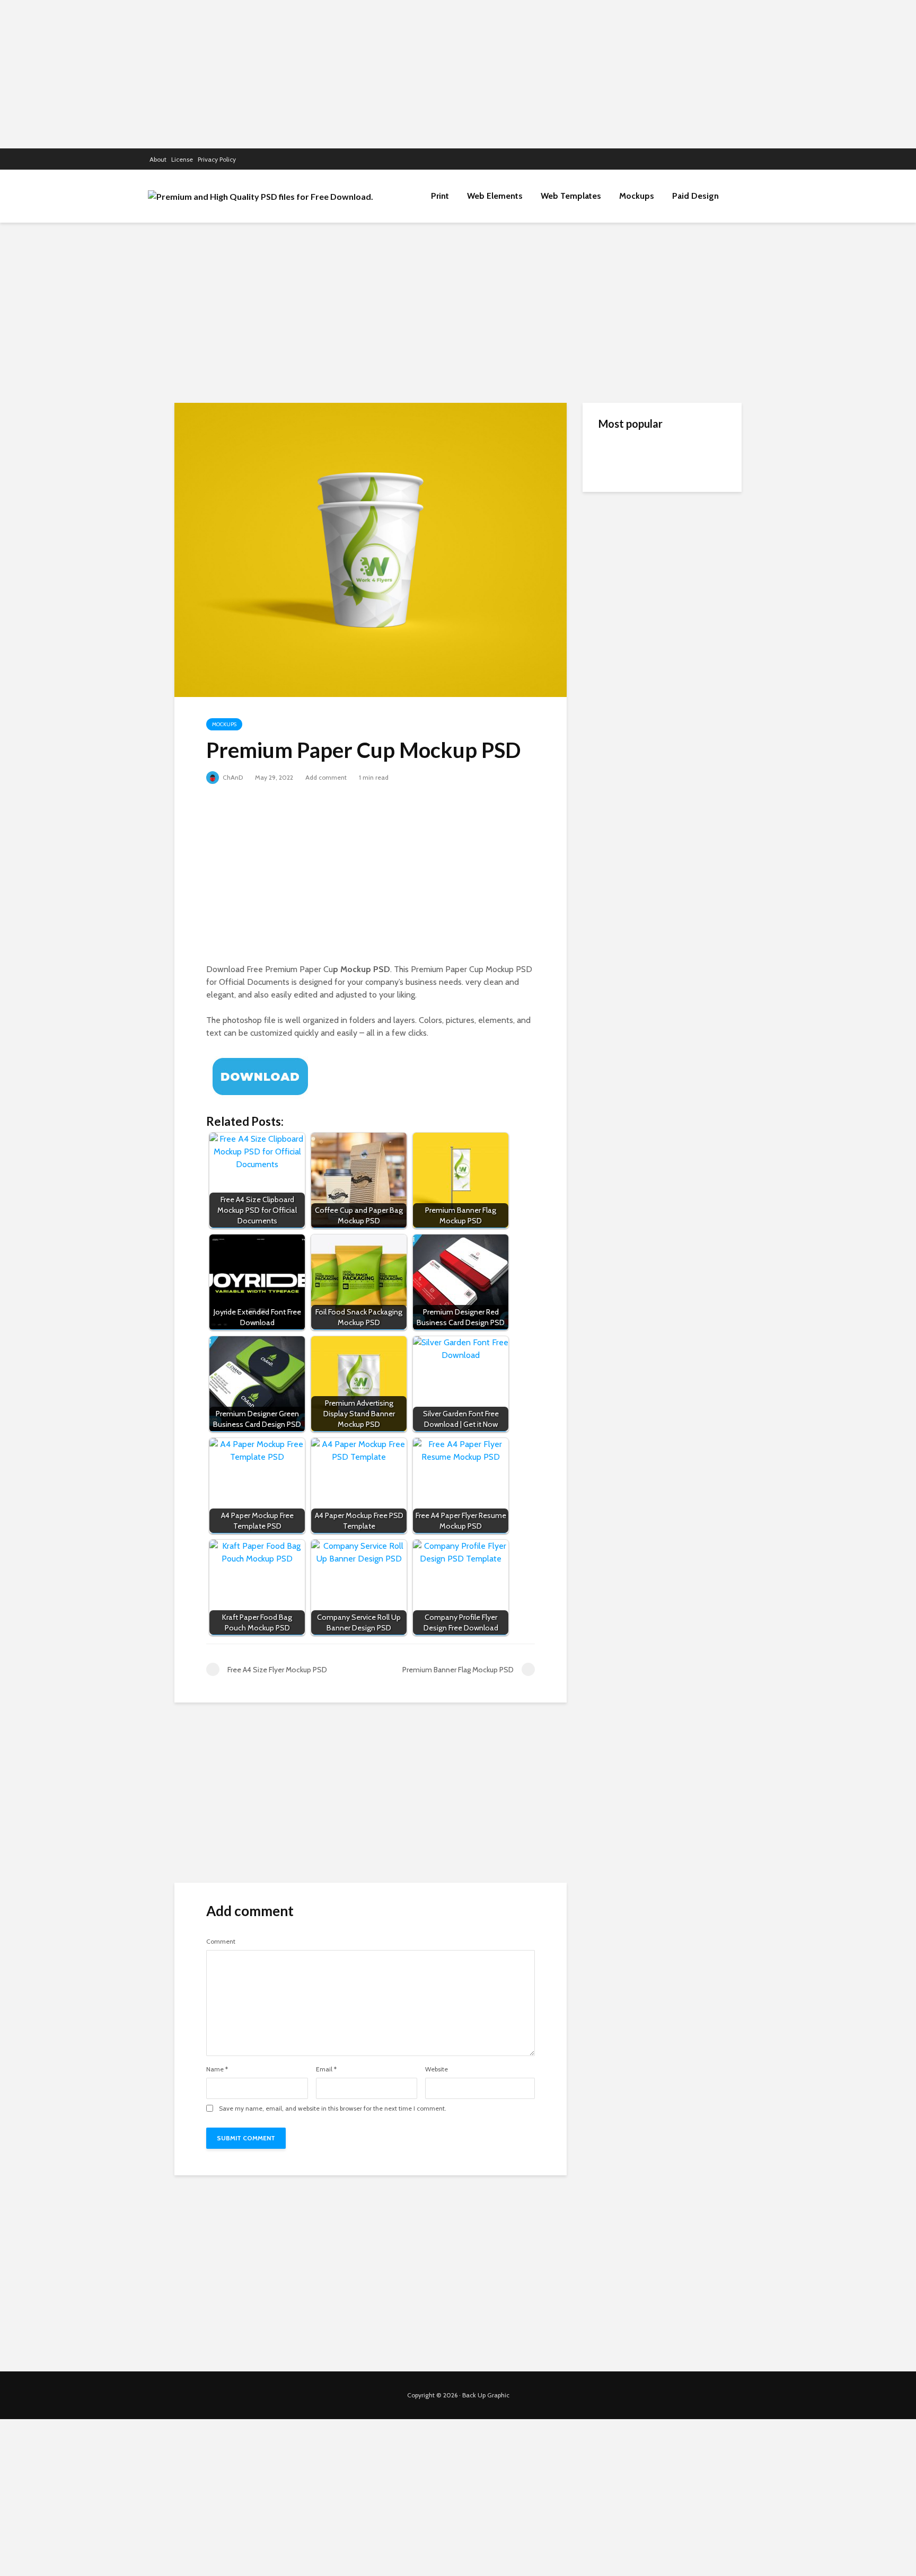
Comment (221, 1942)
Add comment (326, 777)
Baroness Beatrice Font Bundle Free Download (680, 648)
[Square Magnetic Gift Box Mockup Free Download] (620, 557)
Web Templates (571, 196)
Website (437, 2069)
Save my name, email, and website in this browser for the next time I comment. (333, 2109)
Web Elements (495, 196)
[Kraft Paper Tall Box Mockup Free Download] (620, 456)
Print (440, 196)
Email (326, 2069)
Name (217, 2069)
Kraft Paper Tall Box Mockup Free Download (683, 457)
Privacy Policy (217, 159)
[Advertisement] (458, 74)
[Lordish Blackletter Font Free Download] (620, 605)
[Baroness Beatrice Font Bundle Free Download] (620, 647)
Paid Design (695, 196)
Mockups (637, 196)
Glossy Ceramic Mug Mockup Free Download (684, 500)
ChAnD (232, 777)
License (182, 159)
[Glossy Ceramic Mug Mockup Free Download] (620, 504)
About (158, 159)
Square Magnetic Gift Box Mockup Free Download (685, 553)
